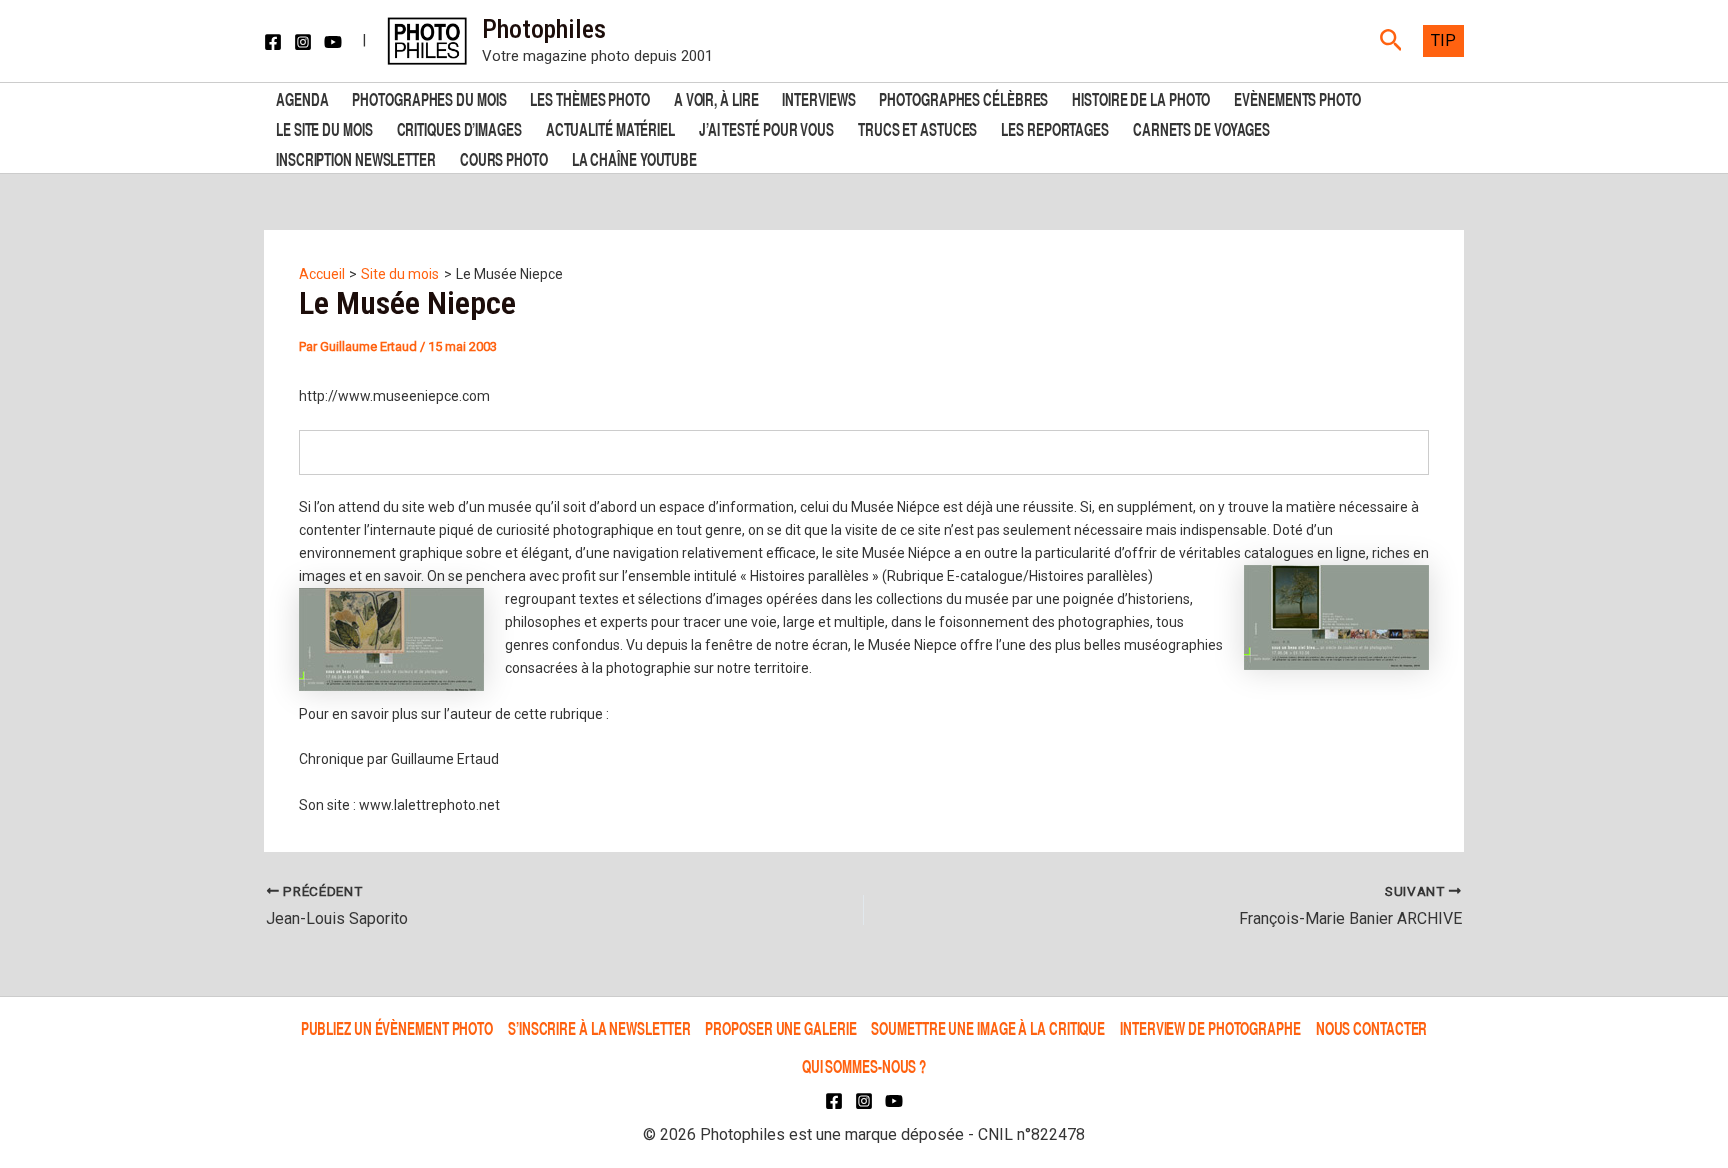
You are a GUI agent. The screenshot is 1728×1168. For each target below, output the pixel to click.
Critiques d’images (459, 127)
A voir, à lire (716, 97)
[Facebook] (273, 42)
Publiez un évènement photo (397, 1027)
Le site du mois (324, 127)
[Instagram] (303, 42)
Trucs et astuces (917, 127)
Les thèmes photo (589, 97)
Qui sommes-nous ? (864, 1065)
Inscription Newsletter (356, 157)
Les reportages (1055, 127)
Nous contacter (1372, 1027)
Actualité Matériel (610, 127)
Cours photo (504, 157)
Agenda (302, 97)
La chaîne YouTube (634, 157)
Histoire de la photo (1141, 97)
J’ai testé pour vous (766, 127)
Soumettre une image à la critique (988, 1027)
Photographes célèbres (963, 97)
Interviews (818, 97)
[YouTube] (333, 42)
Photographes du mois (429, 97)
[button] (1391, 41)
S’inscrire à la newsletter (599, 1027)
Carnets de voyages (1201, 127)
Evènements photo (1297, 97)
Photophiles (544, 29)
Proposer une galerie (780, 1027)
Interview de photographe (1210, 1027)
